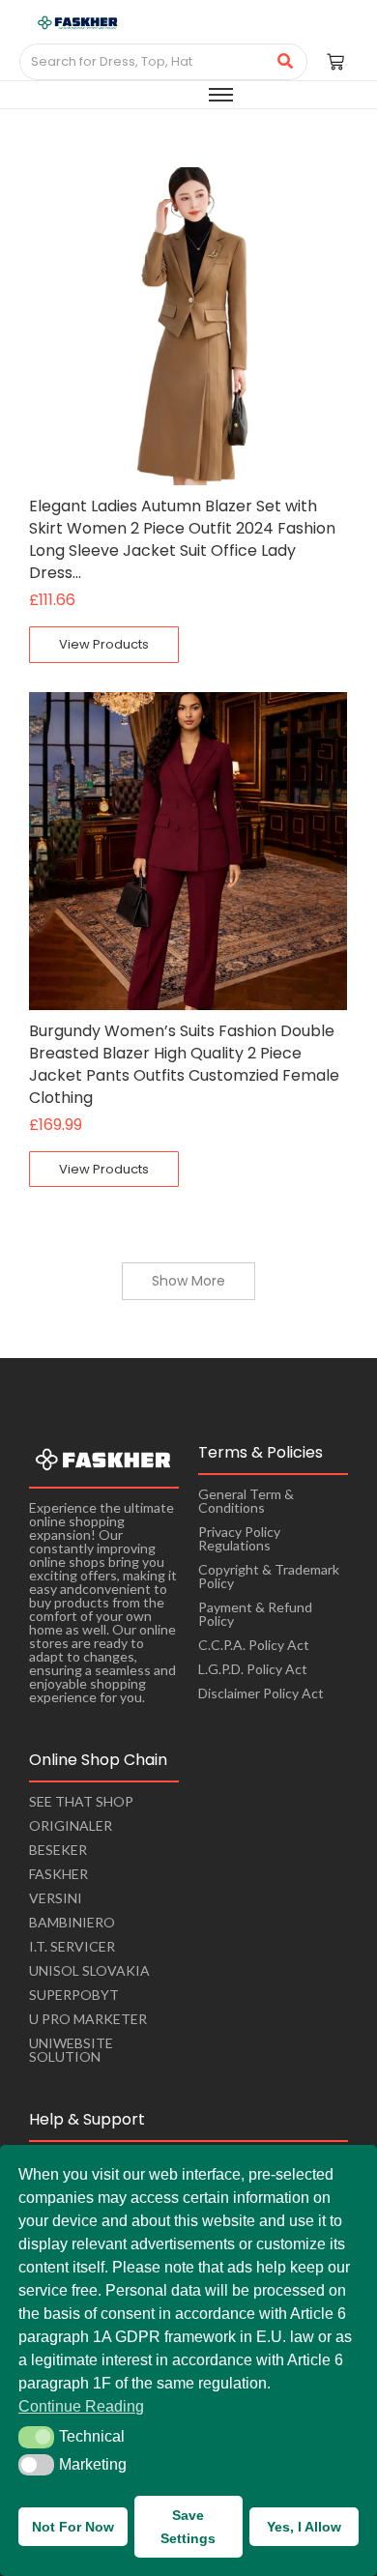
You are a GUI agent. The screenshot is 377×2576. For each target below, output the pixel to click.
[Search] (286, 62)
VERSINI (56, 1898)
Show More (188, 1281)
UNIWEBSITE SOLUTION (71, 2050)
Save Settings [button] (188, 2527)
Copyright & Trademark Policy (269, 1576)
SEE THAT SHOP (81, 1801)
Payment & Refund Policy (255, 1614)
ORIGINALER (71, 1825)
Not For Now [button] (73, 2527)
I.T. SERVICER (72, 1946)
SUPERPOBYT (74, 1995)
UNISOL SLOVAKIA (89, 1970)
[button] (36, 2437)
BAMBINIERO (72, 1922)
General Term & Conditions (246, 1501)
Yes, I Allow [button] (304, 2527)
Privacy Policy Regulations (239, 1538)
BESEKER (58, 1850)
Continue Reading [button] (81, 2406)
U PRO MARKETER (88, 2019)
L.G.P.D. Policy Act (253, 1669)
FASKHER (58, 1874)
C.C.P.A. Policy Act (254, 1645)
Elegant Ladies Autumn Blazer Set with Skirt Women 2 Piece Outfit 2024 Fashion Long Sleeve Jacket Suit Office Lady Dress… (182, 539)
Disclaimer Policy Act (261, 1693)
